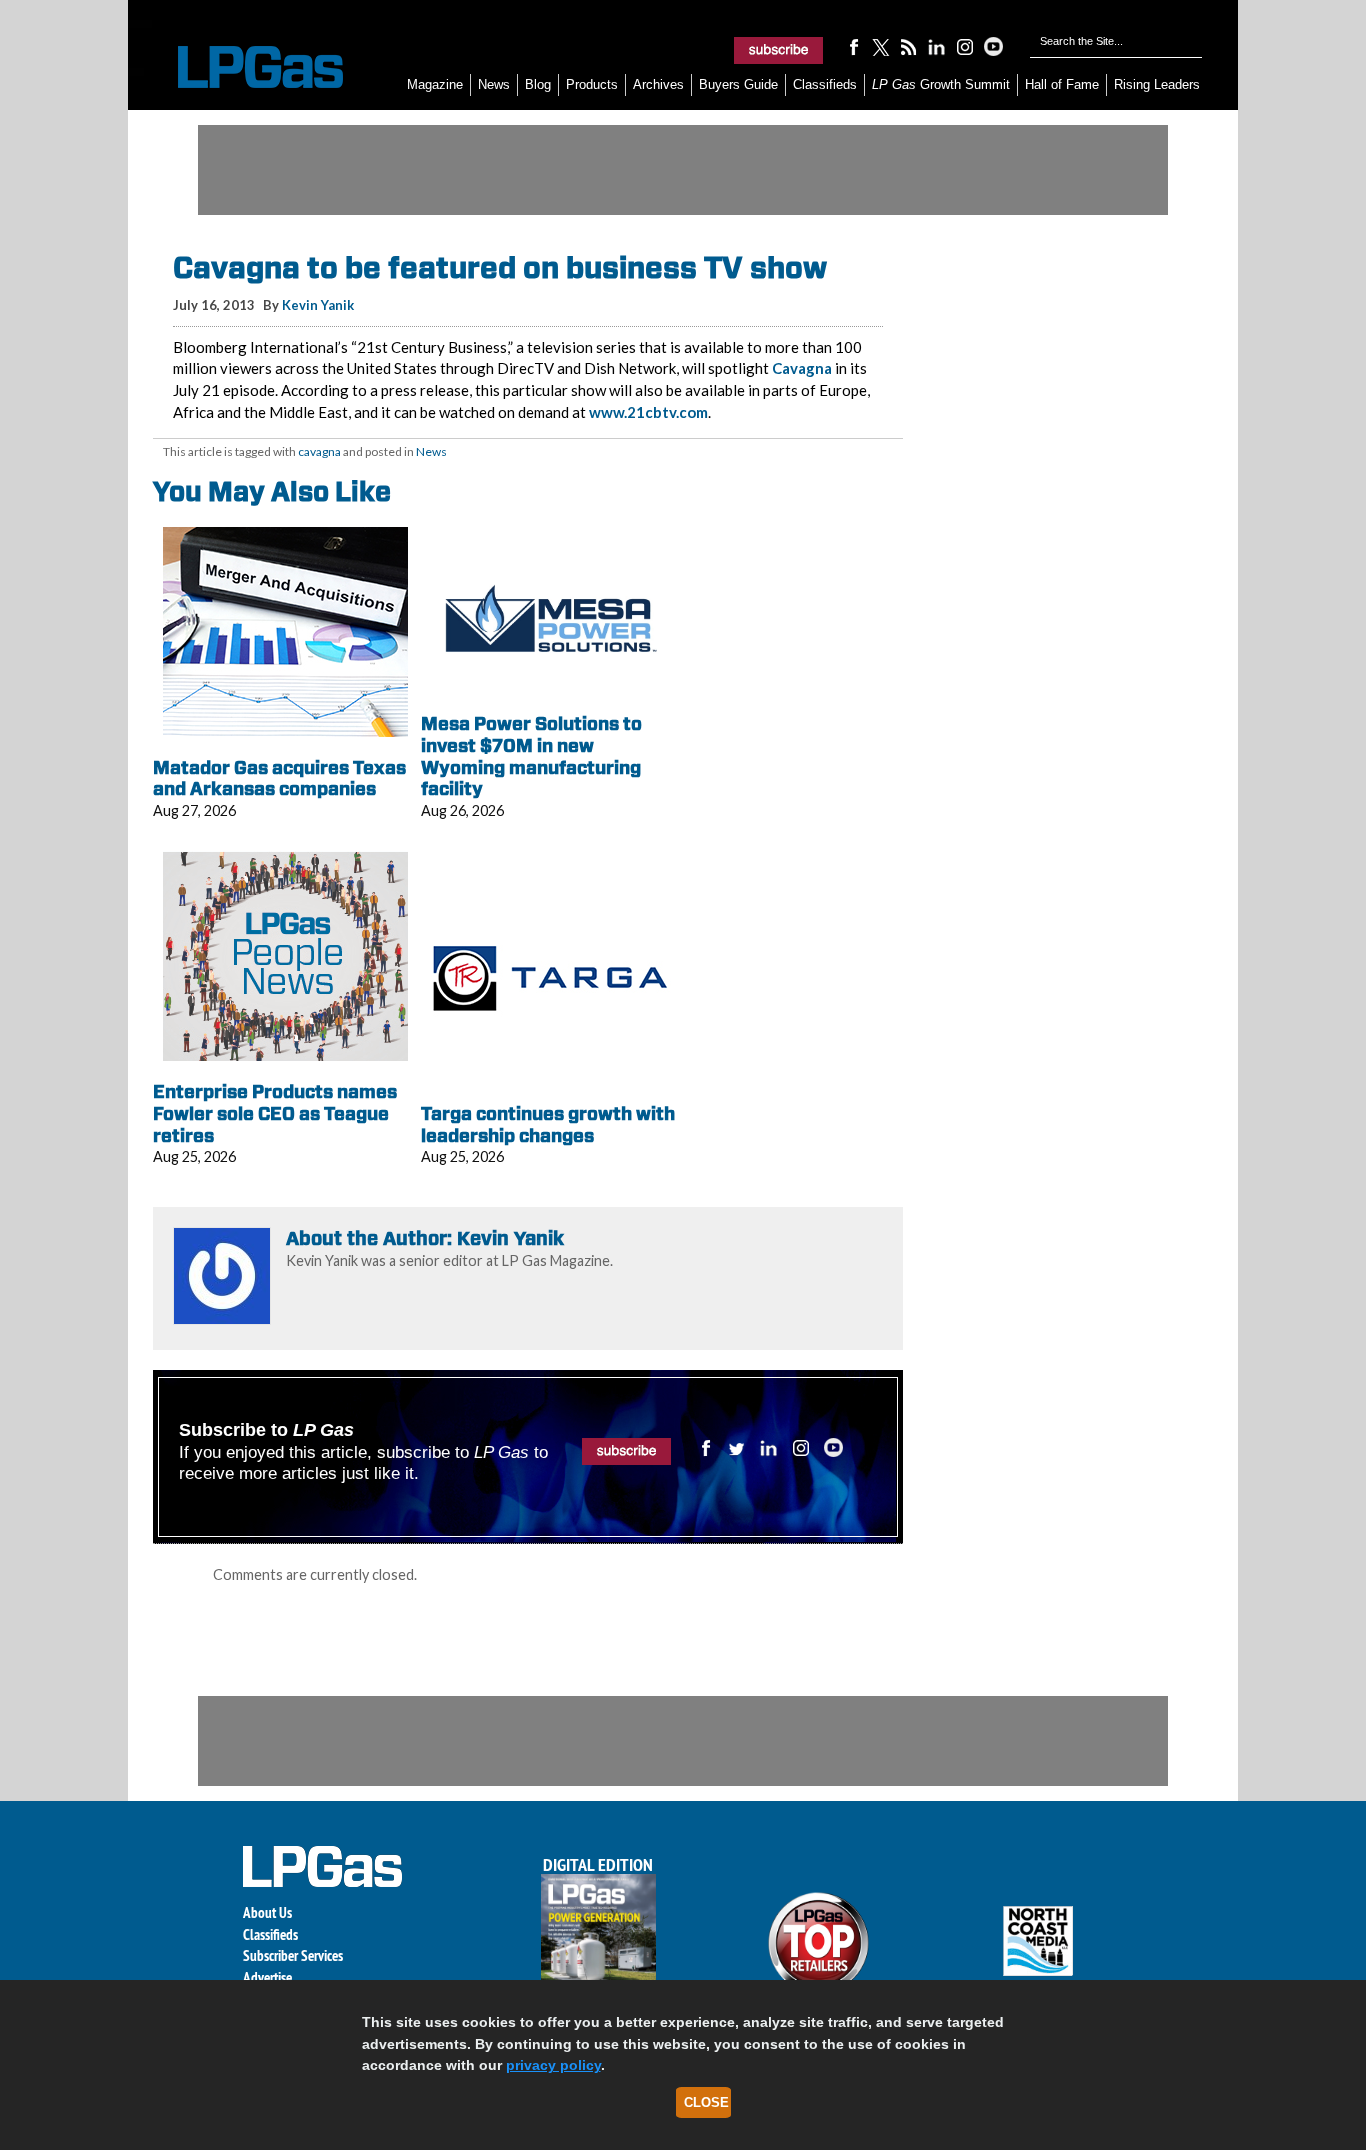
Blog (538, 84)
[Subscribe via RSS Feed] (909, 46)
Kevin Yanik (318, 305)
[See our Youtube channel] (993, 46)
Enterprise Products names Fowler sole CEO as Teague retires (275, 1113)
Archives (658, 84)
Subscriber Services (293, 1955)
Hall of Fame (1062, 84)
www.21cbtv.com (648, 412)
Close (706, 2102)
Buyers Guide (738, 84)
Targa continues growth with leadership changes (548, 1124)
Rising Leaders (1157, 84)
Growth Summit (941, 84)
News (494, 84)
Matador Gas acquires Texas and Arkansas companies (279, 778)
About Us (267, 1912)
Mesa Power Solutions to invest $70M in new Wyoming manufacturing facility (531, 756)
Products (592, 84)
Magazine (435, 84)
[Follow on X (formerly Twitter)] (881, 46)
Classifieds (825, 84)
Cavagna (802, 368)
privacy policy (553, 2065)
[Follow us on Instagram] (965, 46)
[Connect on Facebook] (853, 46)
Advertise (267, 1977)
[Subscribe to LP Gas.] (779, 50)
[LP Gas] (243, 67)
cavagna (319, 451)
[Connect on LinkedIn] (937, 46)
